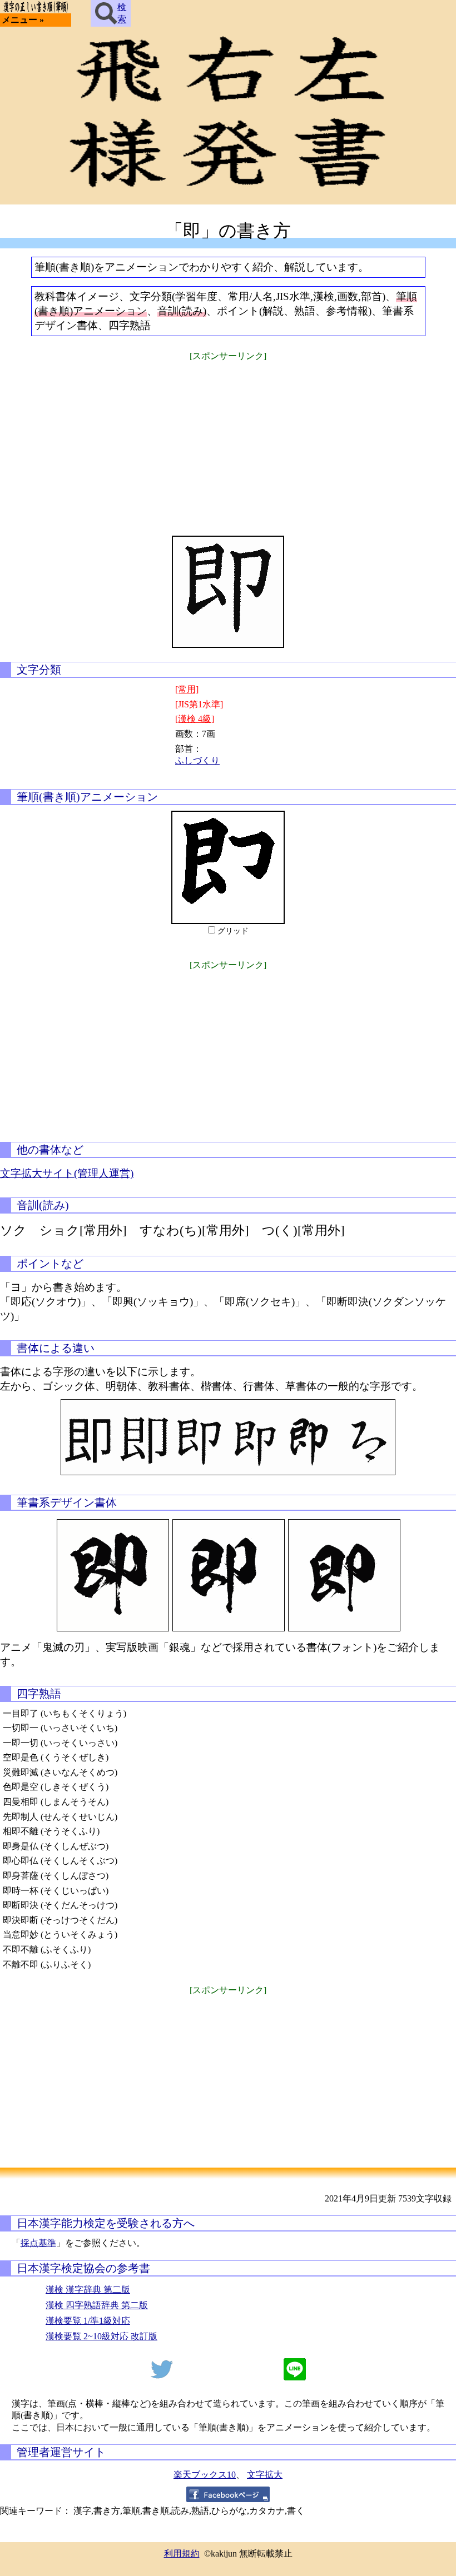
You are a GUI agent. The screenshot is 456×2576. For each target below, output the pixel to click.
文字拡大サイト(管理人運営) (67, 1173)
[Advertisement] (228, 441)
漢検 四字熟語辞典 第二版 (97, 2305)
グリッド (233, 931)
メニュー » (23, 20)
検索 (122, 13)
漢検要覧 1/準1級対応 (88, 2321)
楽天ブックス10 (205, 2475)
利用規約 (182, 2553)
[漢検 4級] (195, 719)
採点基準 (38, 2243)
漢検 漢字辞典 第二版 (88, 2290)
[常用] (187, 689)
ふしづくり (197, 760)
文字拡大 (265, 2475)
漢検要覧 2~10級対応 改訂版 (101, 2336)
